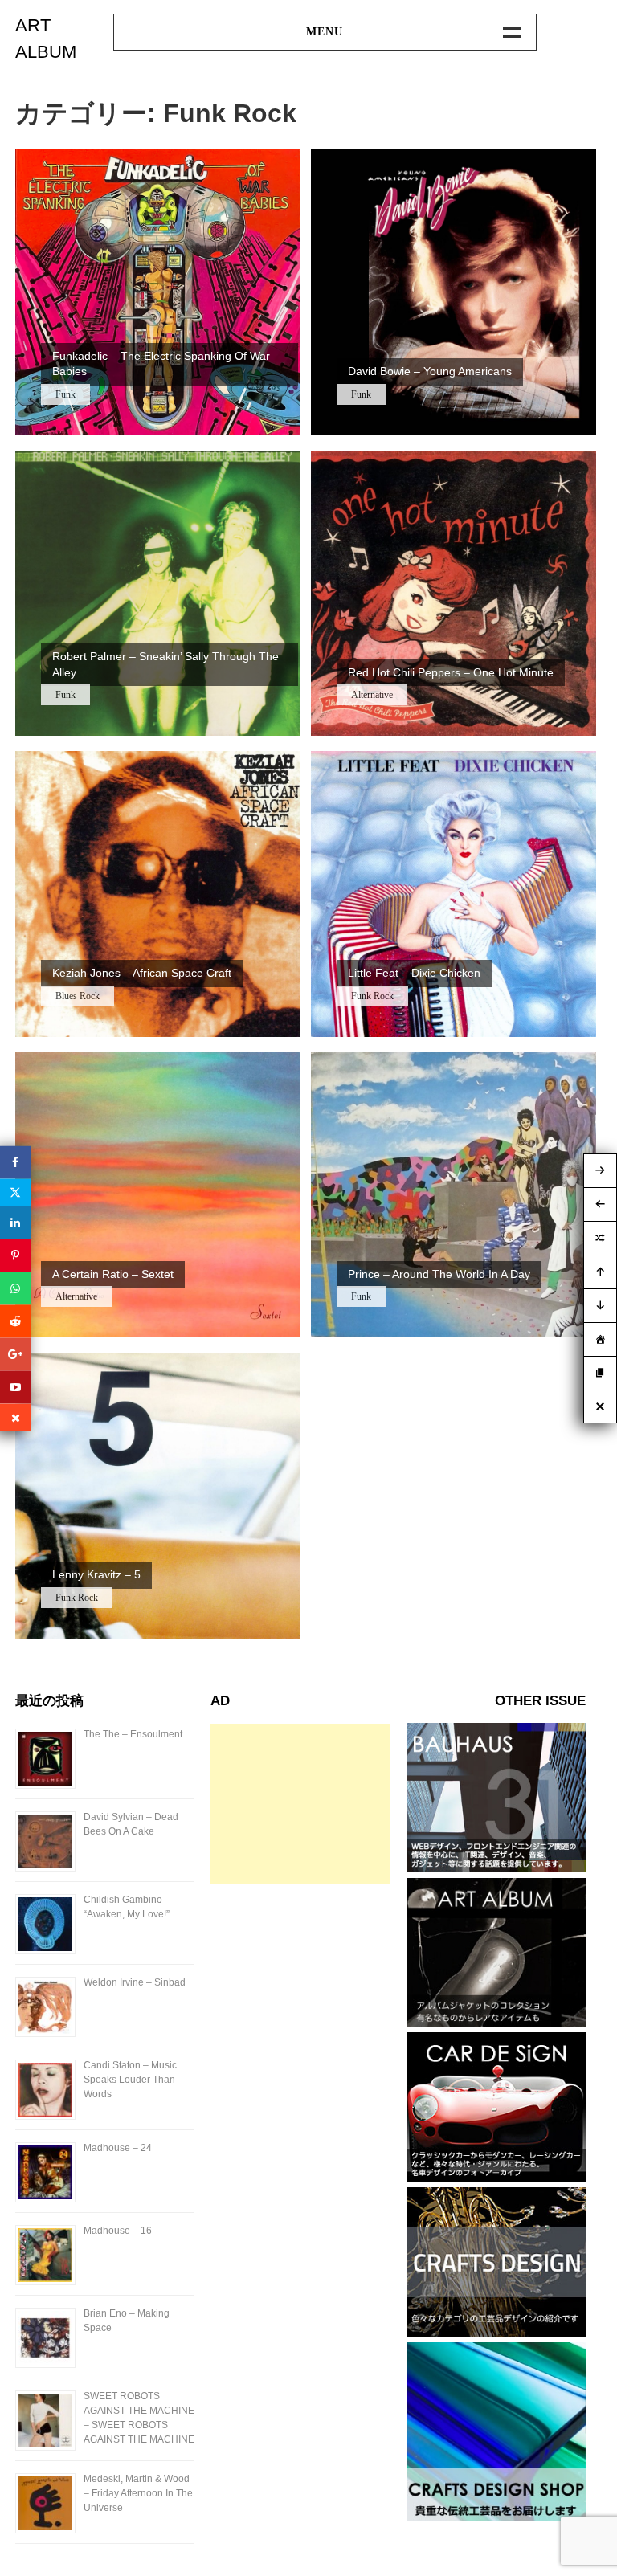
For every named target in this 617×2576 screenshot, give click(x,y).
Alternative (372, 695)
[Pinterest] (15, 1255)
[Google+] (15, 1354)
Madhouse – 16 (118, 2231)
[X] (15, 1192)
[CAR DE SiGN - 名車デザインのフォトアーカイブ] (496, 2177)
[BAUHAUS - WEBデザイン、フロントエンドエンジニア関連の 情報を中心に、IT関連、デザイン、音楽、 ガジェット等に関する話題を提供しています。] (496, 1868)
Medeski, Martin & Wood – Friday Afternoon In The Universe (138, 2493)
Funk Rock (372, 996)
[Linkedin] (15, 1222)
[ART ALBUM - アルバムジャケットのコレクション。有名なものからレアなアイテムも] (496, 2022)
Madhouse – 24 (118, 2148)
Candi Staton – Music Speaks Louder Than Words (130, 2080)
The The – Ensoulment (133, 1734)
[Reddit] (15, 1321)
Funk (65, 394)
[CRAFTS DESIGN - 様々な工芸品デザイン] (496, 2332)
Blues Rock (78, 996)
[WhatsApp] (15, 1288)
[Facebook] (15, 1162)
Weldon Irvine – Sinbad (135, 1982)
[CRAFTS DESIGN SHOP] (496, 2517)
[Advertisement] (300, 1804)
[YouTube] (15, 1387)
